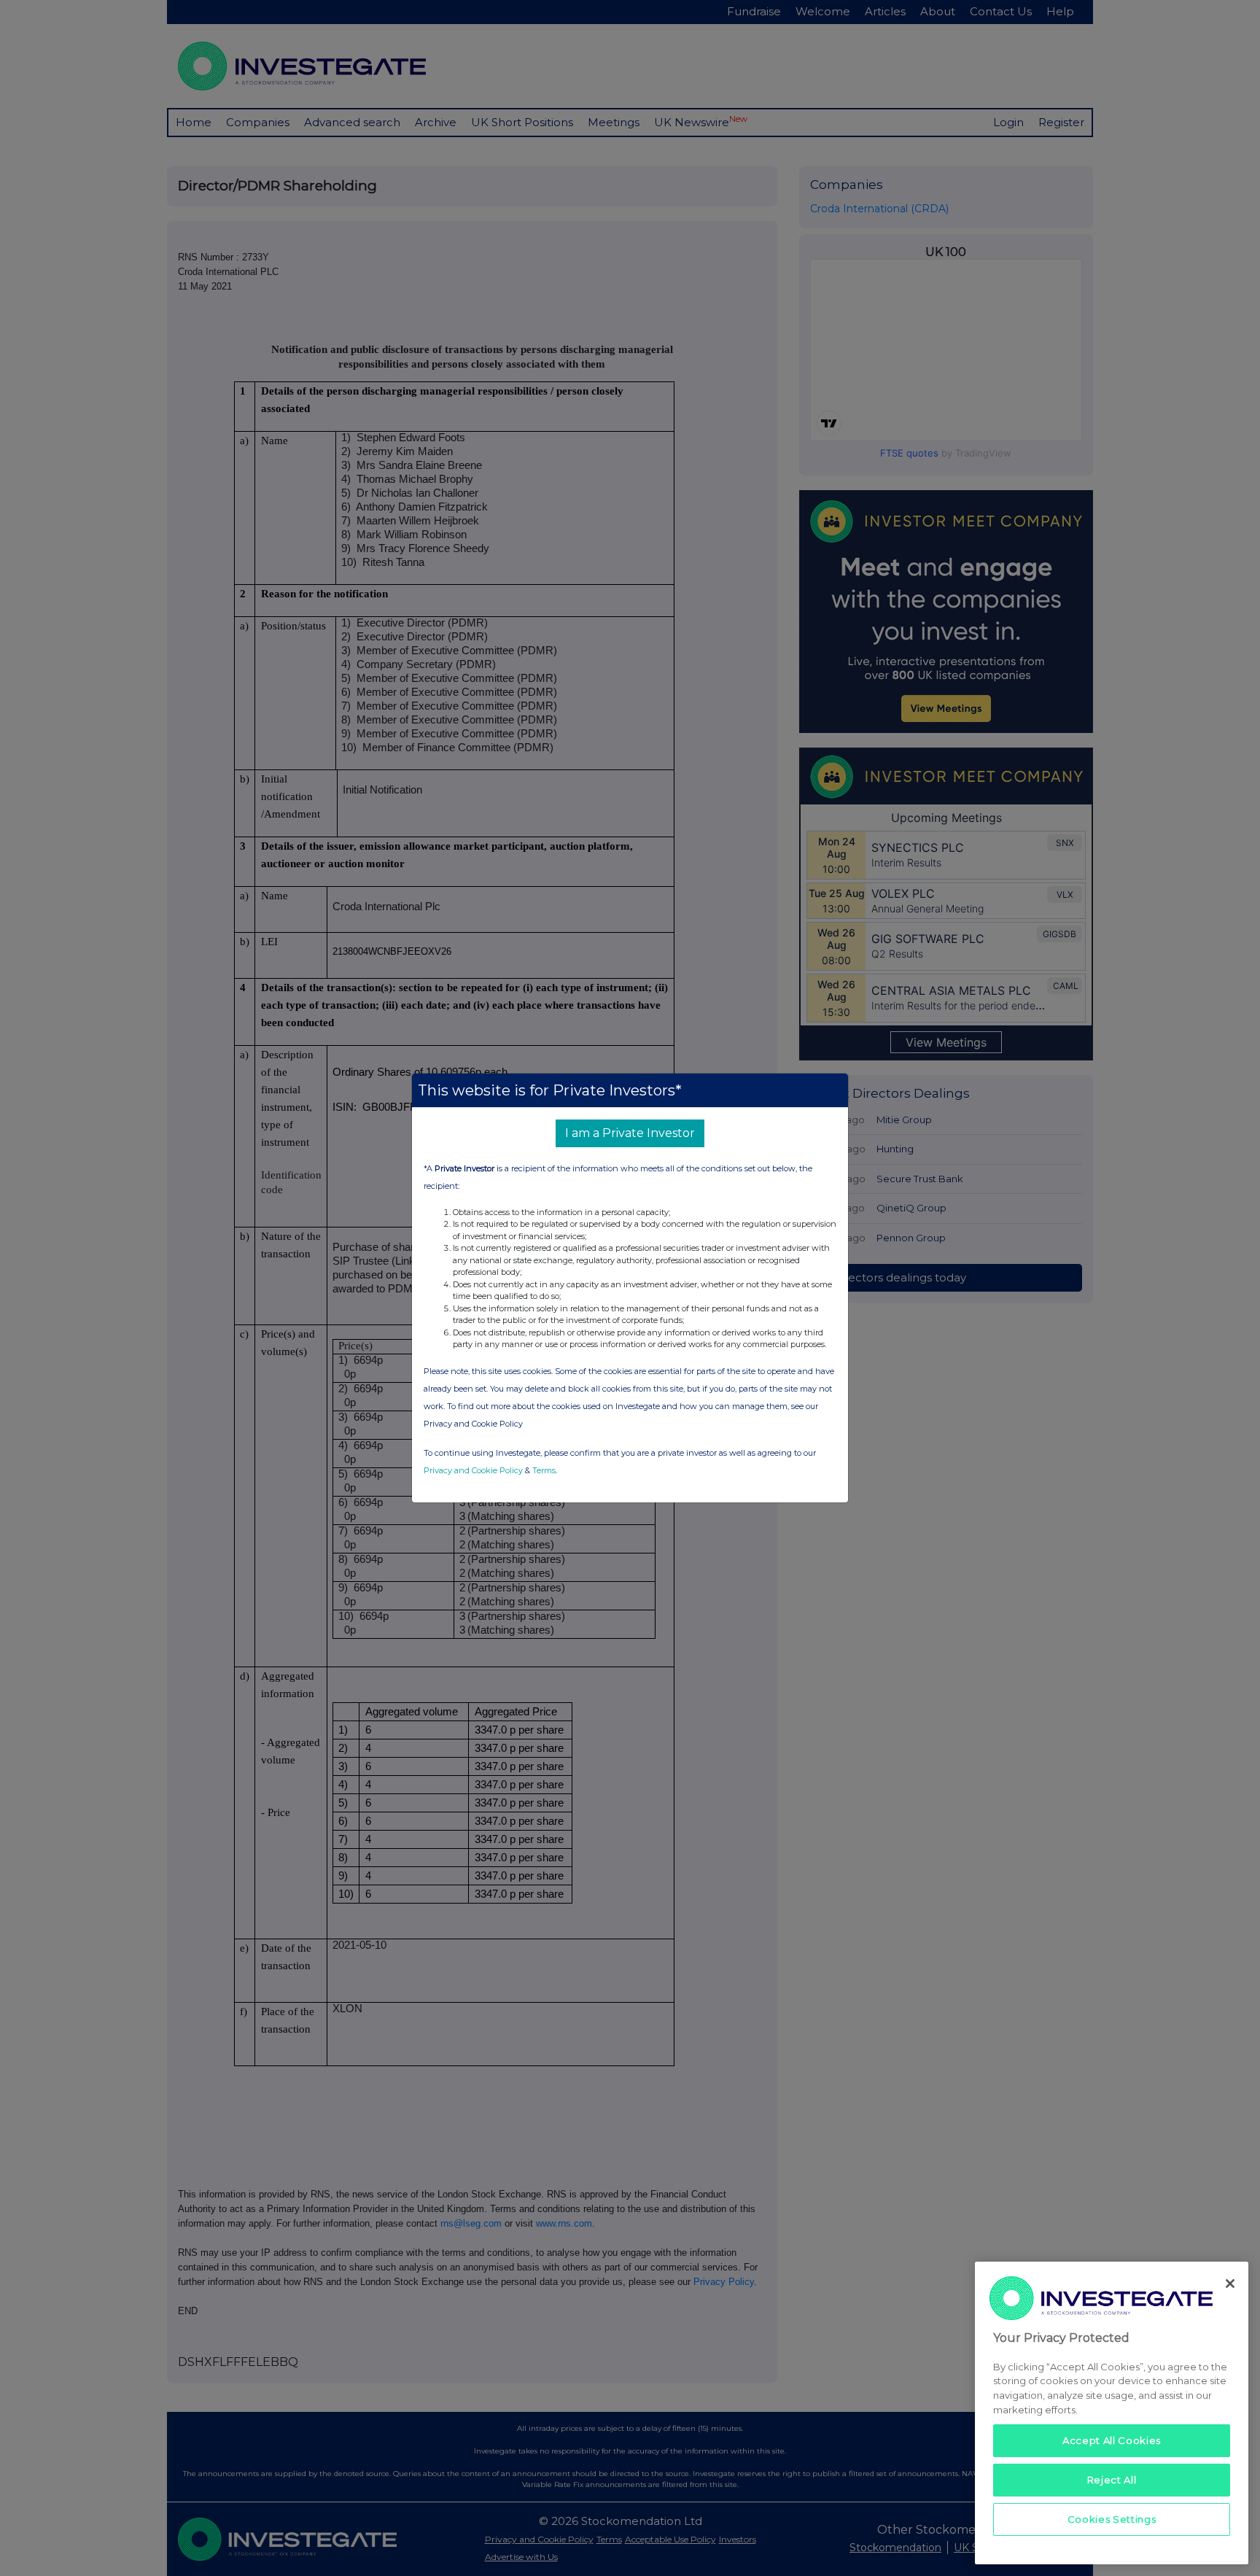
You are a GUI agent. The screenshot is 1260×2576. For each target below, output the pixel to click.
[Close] (1230, 2284)
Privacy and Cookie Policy (473, 1470)
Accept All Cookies (1112, 2440)
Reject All (1112, 2480)
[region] (1112, 2413)
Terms (544, 1470)
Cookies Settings (1112, 2519)
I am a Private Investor (630, 1133)
